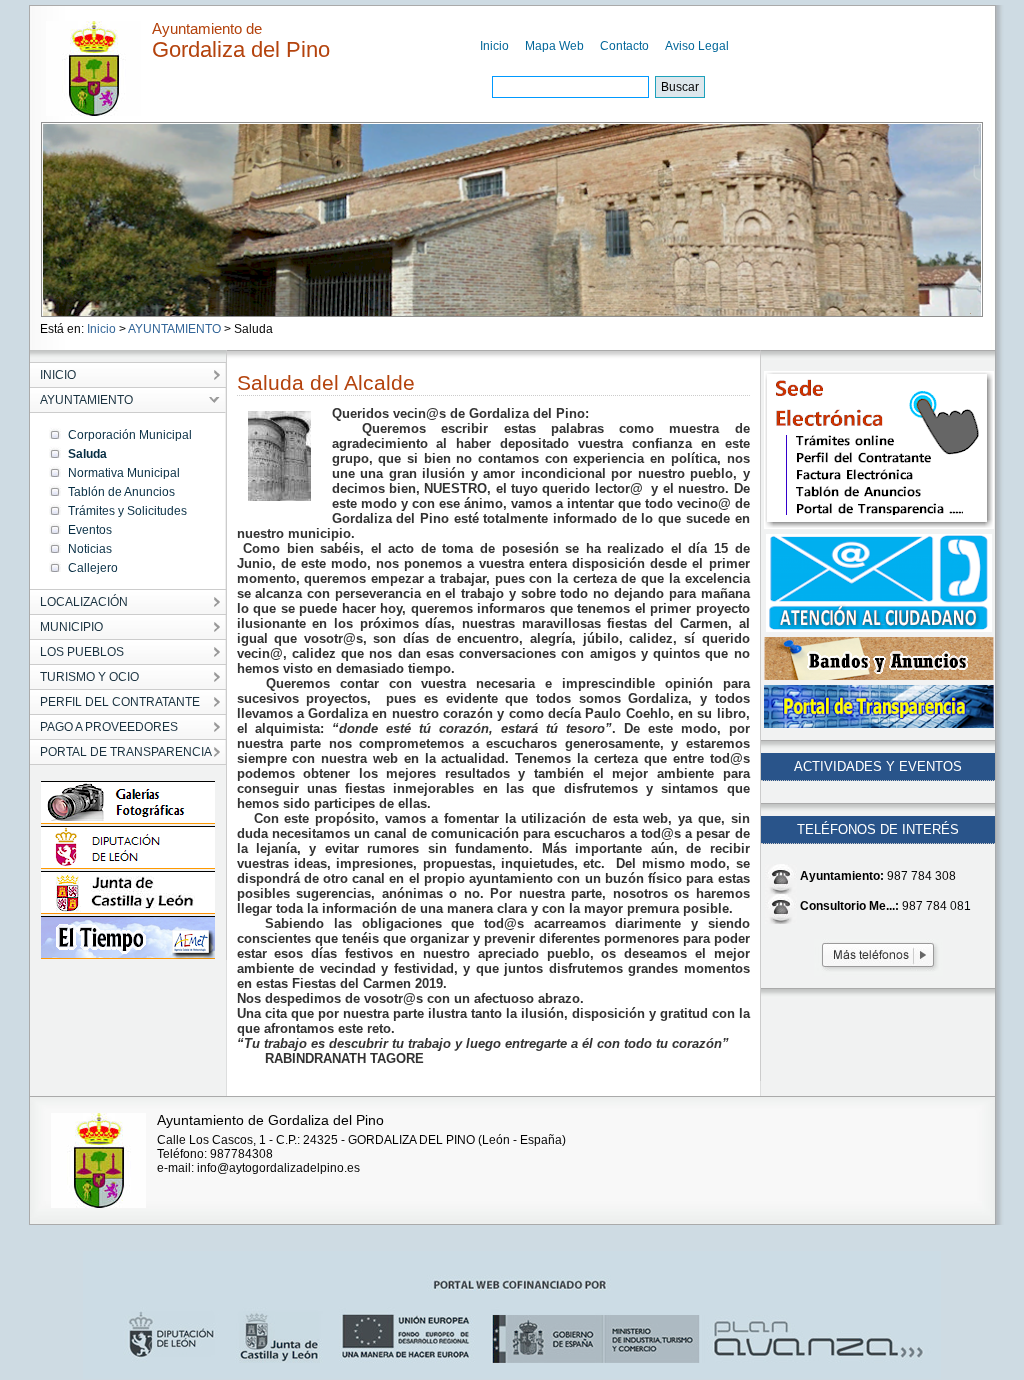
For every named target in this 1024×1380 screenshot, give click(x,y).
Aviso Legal (697, 46)
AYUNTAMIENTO (174, 329)
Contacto (624, 46)
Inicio (494, 46)
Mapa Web (554, 46)
